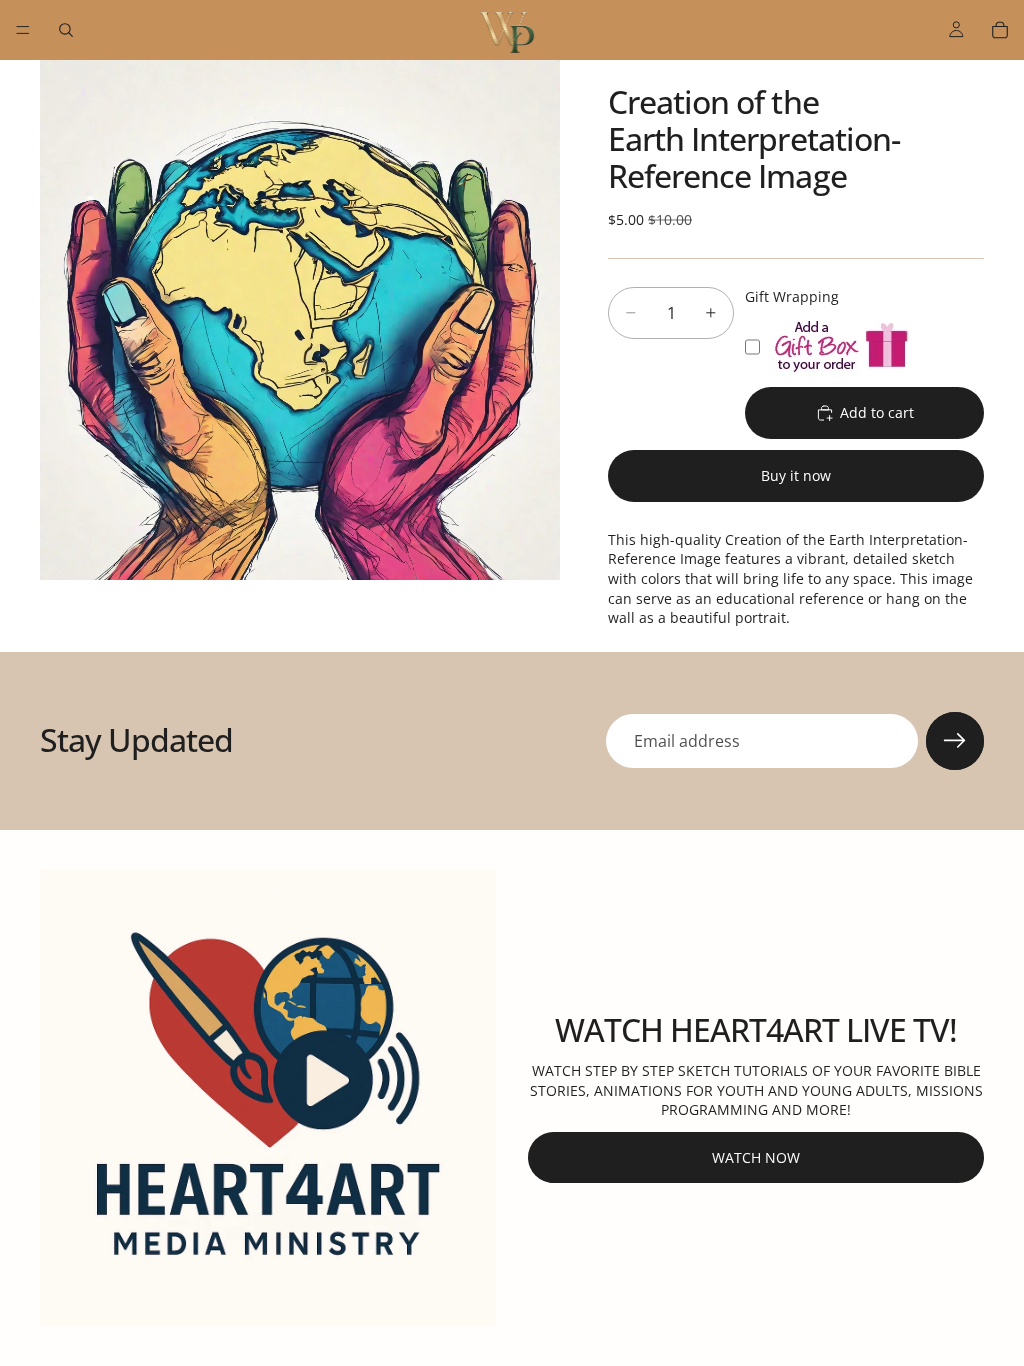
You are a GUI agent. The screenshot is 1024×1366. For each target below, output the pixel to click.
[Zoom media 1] (300, 320)
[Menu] (23, 30)
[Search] (66, 30)
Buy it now (796, 475)
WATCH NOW (756, 1157)
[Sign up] (955, 741)
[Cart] (1000, 30)
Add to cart (877, 412)
